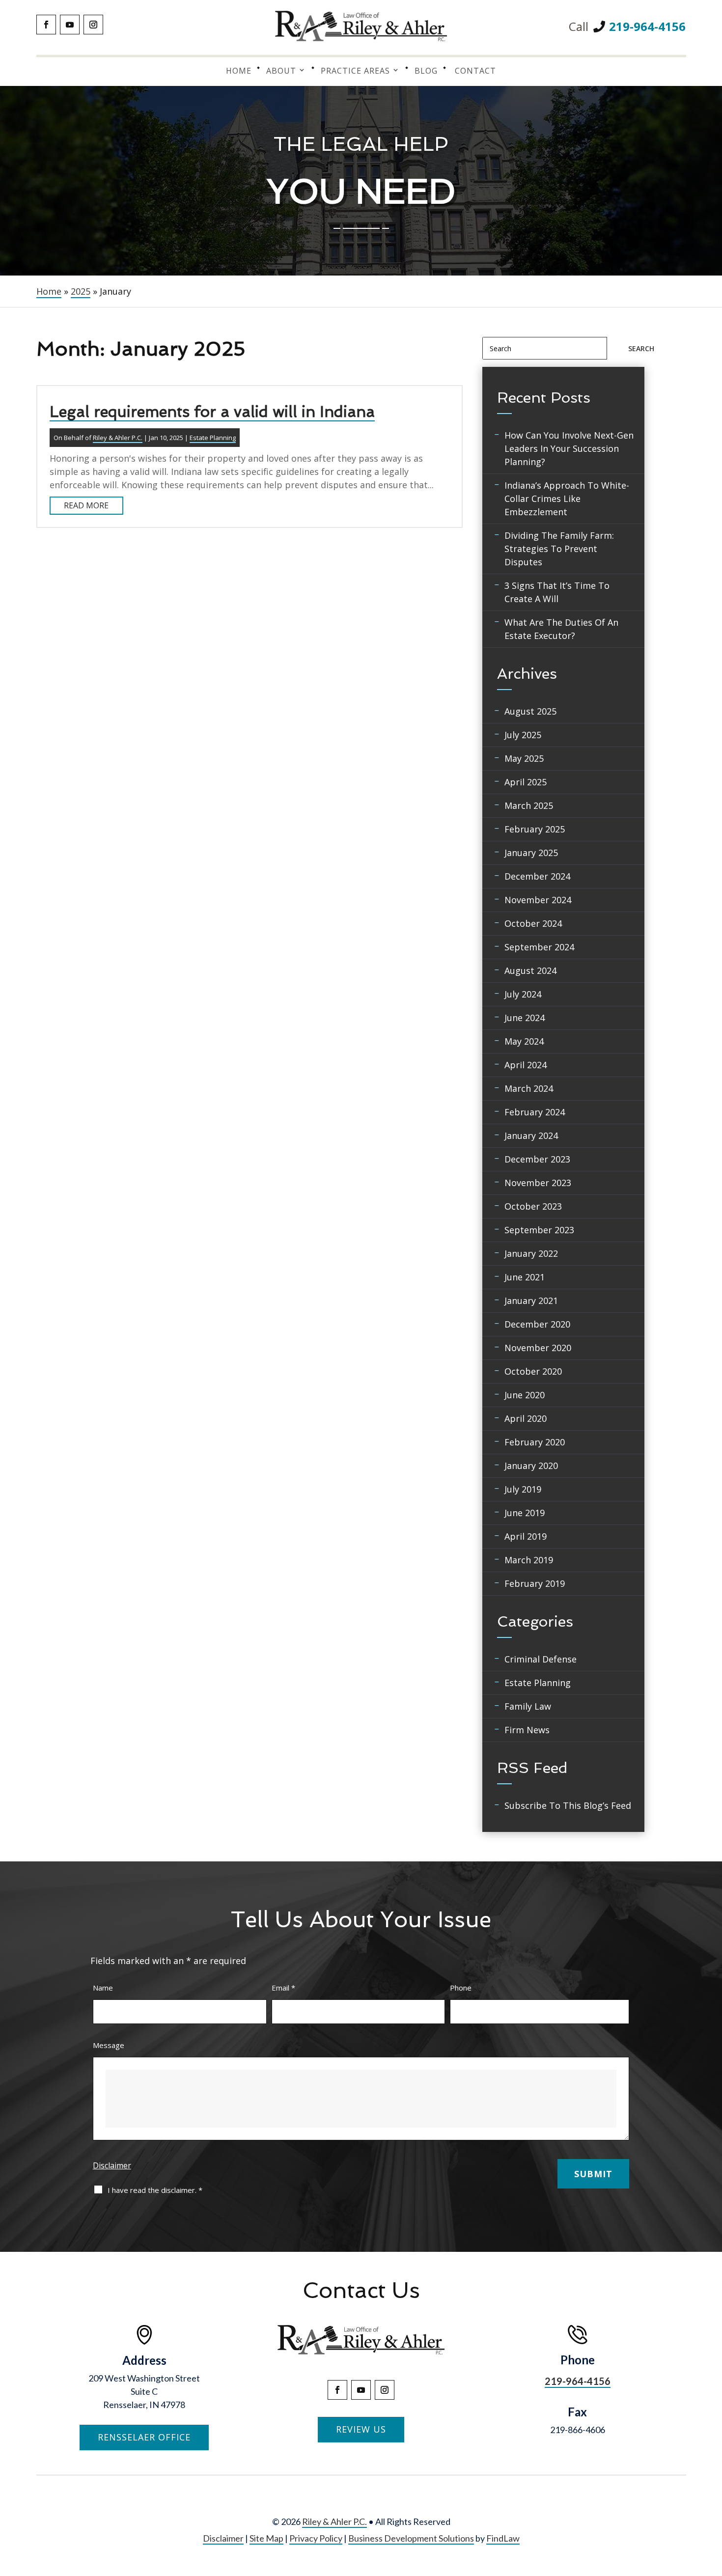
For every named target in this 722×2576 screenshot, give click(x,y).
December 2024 (537, 876)
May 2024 (524, 1041)
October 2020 (533, 1371)
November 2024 (538, 900)
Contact (475, 71)
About (281, 71)
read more (86, 505)
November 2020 (538, 1348)
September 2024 (539, 947)
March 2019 (529, 1560)
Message (109, 2045)
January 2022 (531, 1253)
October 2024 (533, 923)
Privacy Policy (316, 2538)
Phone (461, 1988)
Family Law (528, 1706)
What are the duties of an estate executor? (561, 629)
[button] (713, 2505)
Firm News (527, 1730)
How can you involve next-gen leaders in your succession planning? (569, 448)
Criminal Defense (541, 1659)
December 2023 (537, 1159)
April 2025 (526, 782)
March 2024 (529, 1088)
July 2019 (523, 1489)
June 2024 (525, 1018)
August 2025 (530, 711)
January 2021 (531, 1301)
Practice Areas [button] (355, 71)
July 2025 (523, 735)
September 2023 (539, 1230)
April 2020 (526, 1418)
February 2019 (535, 1583)
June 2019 (525, 1513)
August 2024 (530, 970)
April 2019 (526, 1536)
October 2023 (533, 1206)
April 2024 (526, 1065)
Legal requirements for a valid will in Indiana (212, 412)
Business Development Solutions (411, 2538)
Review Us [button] (361, 2429)
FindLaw (503, 2538)
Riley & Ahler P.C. (118, 438)
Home (239, 71)
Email (283, 1988)
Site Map (266, 2538)
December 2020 (537, 1324)
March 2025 (529, 805)
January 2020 (531, 1466)
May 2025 (524, 758)
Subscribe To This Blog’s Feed (568, 1805)
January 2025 (531, 853)
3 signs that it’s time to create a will (557, 592)
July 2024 (523, 994)
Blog (426, 71)
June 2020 (525, 1395)
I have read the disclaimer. (155, 2190)
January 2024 (531, 1136)
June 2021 (525, 1277)
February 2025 (535, 829)
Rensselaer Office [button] (144, 2437)
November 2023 (538, 1183)
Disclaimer (112, 2165)
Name (103, 1988)
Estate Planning (213, 438)
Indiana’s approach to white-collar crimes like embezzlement (567, 499)
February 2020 (535, 1442)
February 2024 (535, 1112)
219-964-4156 (647, 26)
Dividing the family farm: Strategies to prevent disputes (559, 549)
